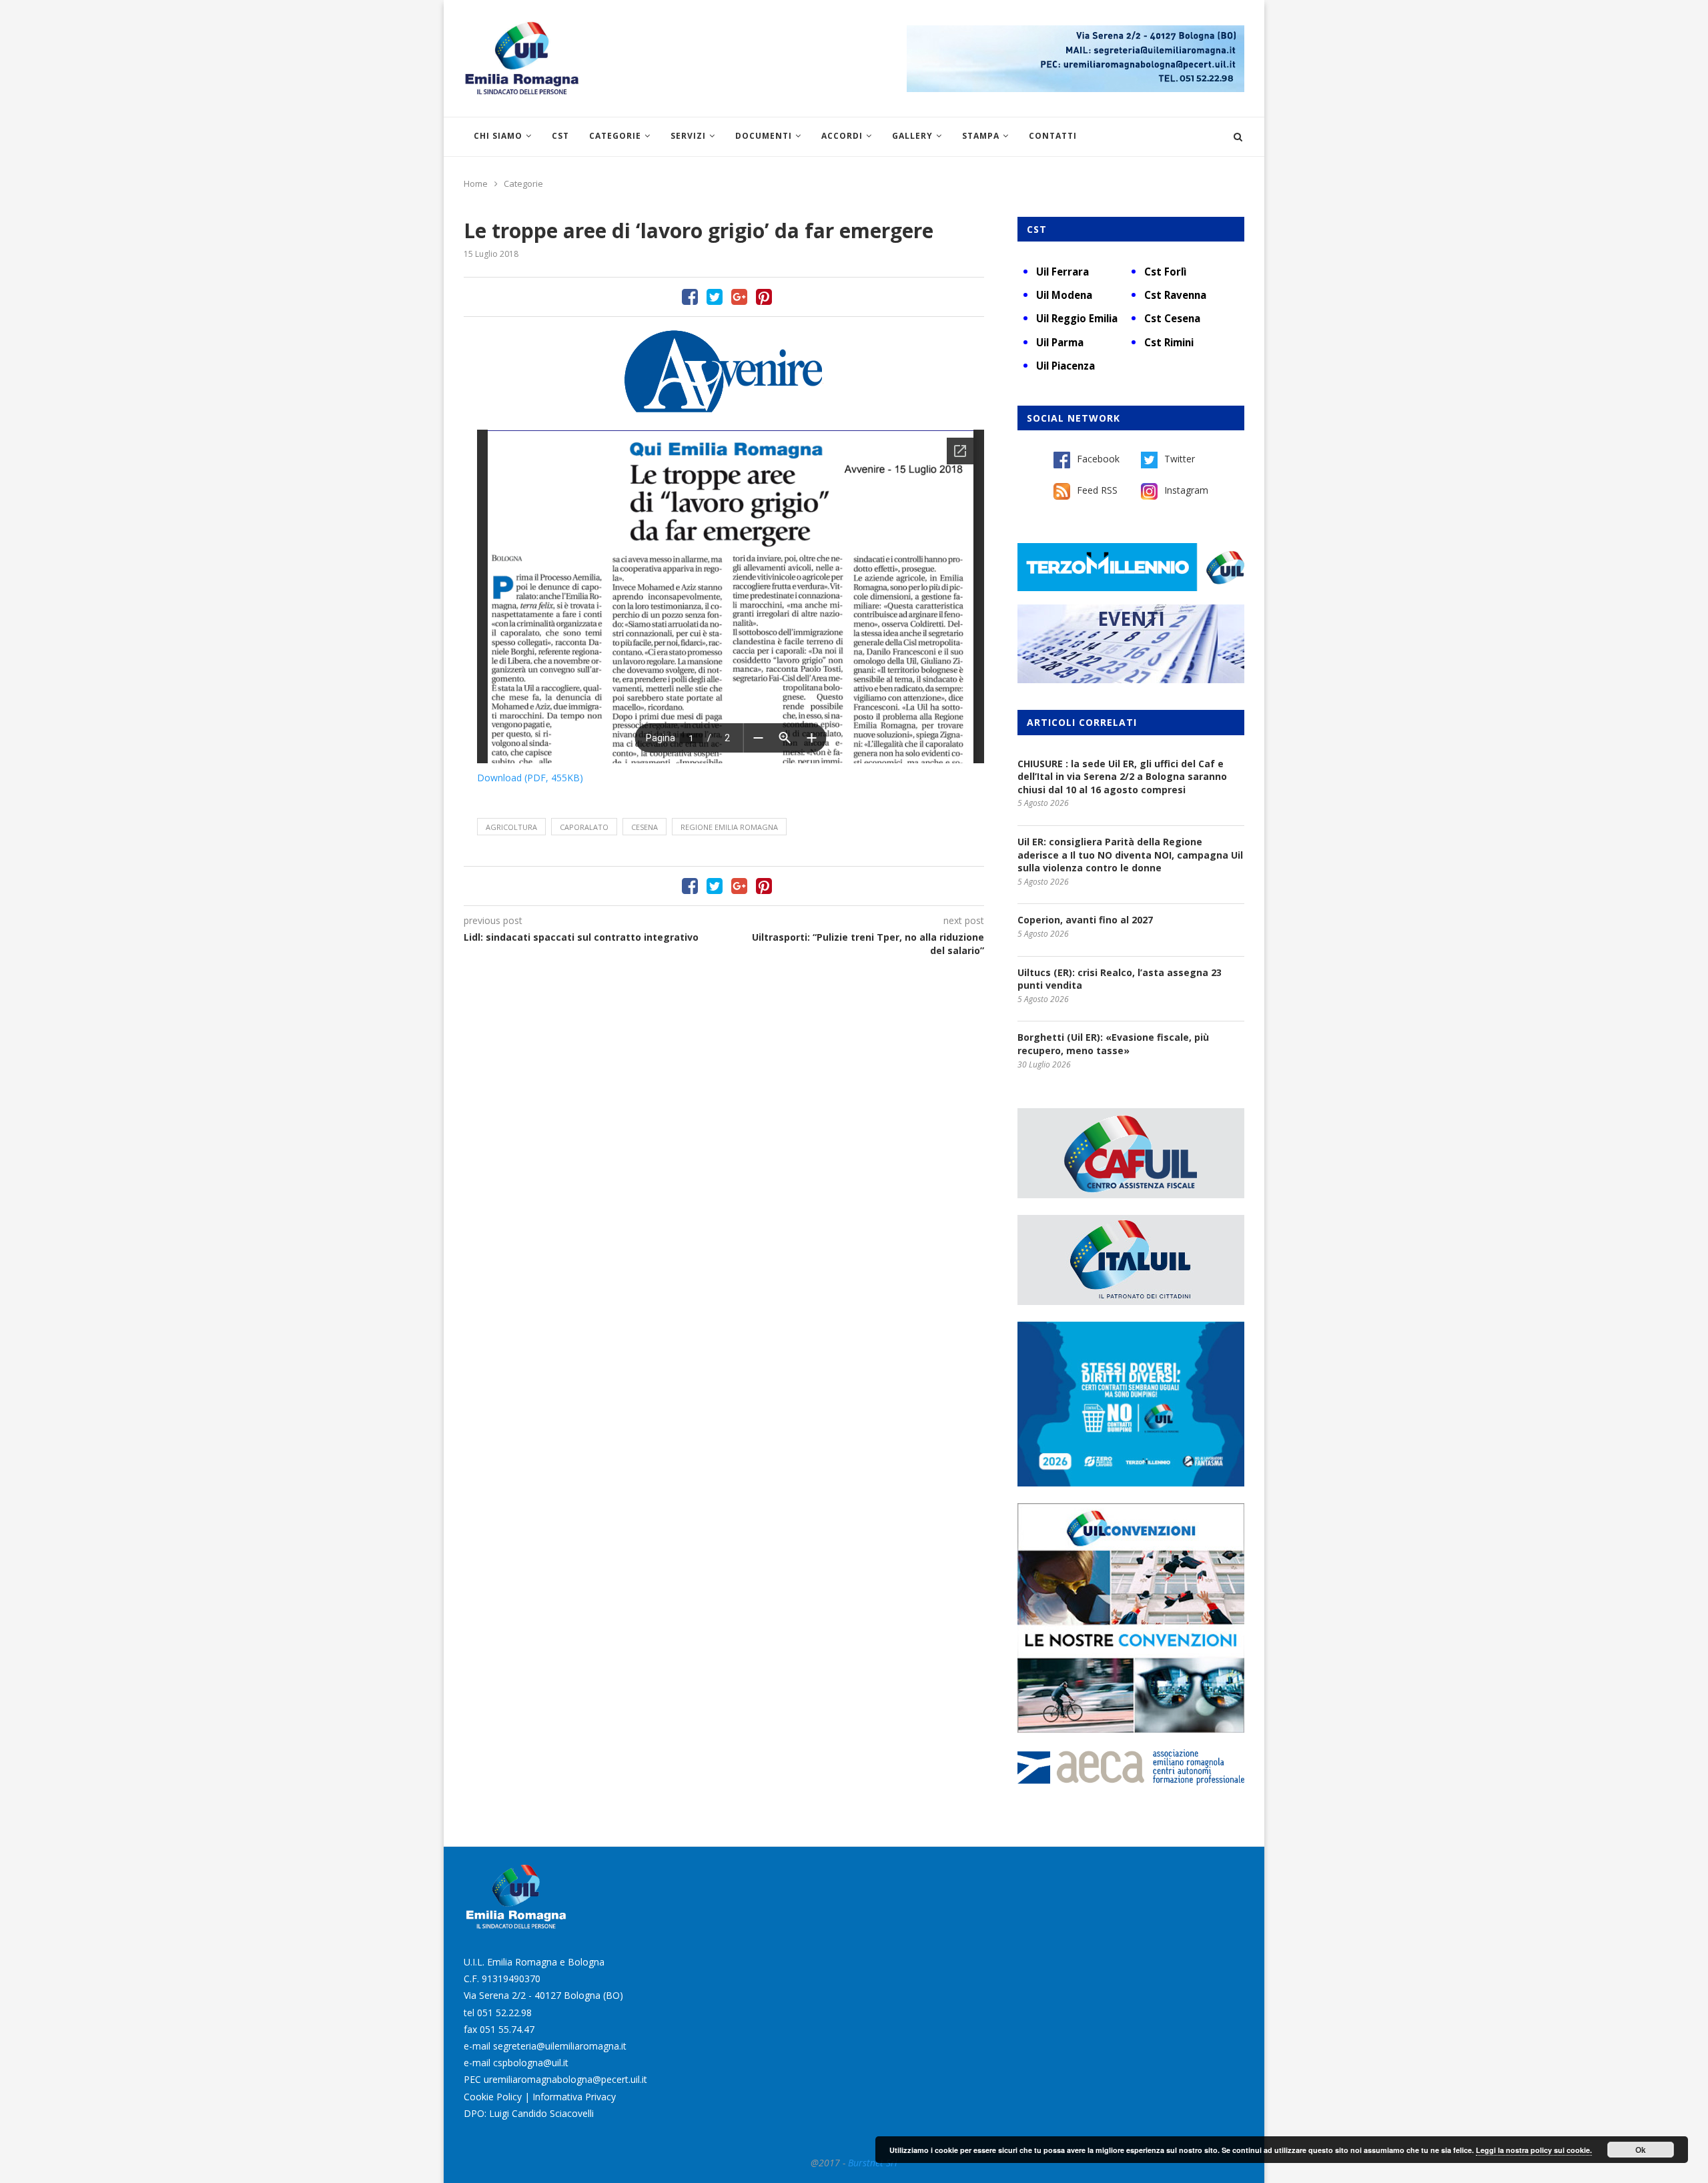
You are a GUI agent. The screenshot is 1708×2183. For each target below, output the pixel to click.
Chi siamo (498, 136)
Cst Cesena (1172, 318)
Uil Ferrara (1062, 272)
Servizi (688, 136)
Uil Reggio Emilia (1077, 318)
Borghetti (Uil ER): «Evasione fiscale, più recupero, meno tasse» (1113, 1044)
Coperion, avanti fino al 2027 (1085, 920)
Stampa (981, 136)
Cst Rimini (1169, 342)
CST (560, 136)
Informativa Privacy (574, 2097)
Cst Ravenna (1175, 295)
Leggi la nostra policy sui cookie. (1534, 2150)
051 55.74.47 (507, 2029)
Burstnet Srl (873, 2163)
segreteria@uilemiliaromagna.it (560, 2046)
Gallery (912, 136)
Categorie (615, 136)
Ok (1641, 2150)
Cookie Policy (493, 2097)
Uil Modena (1064, 295)
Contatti (1053, 136)
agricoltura (511, 827)
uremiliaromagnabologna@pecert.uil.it (565, 2079)
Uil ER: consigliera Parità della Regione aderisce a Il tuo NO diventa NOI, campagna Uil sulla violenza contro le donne (1130, 855)
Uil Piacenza (1065, 366)
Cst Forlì (1165, 272)
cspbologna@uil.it (531, 2063)
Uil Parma (1060, 342)
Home (476, 183)
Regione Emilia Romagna (729, 827)
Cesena (645, 827)
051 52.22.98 (504, 2013)
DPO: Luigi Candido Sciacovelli (529, 2113)
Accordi (842, 136)
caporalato (584, 827)
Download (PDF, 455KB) (530, 778)
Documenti (764, 136)
